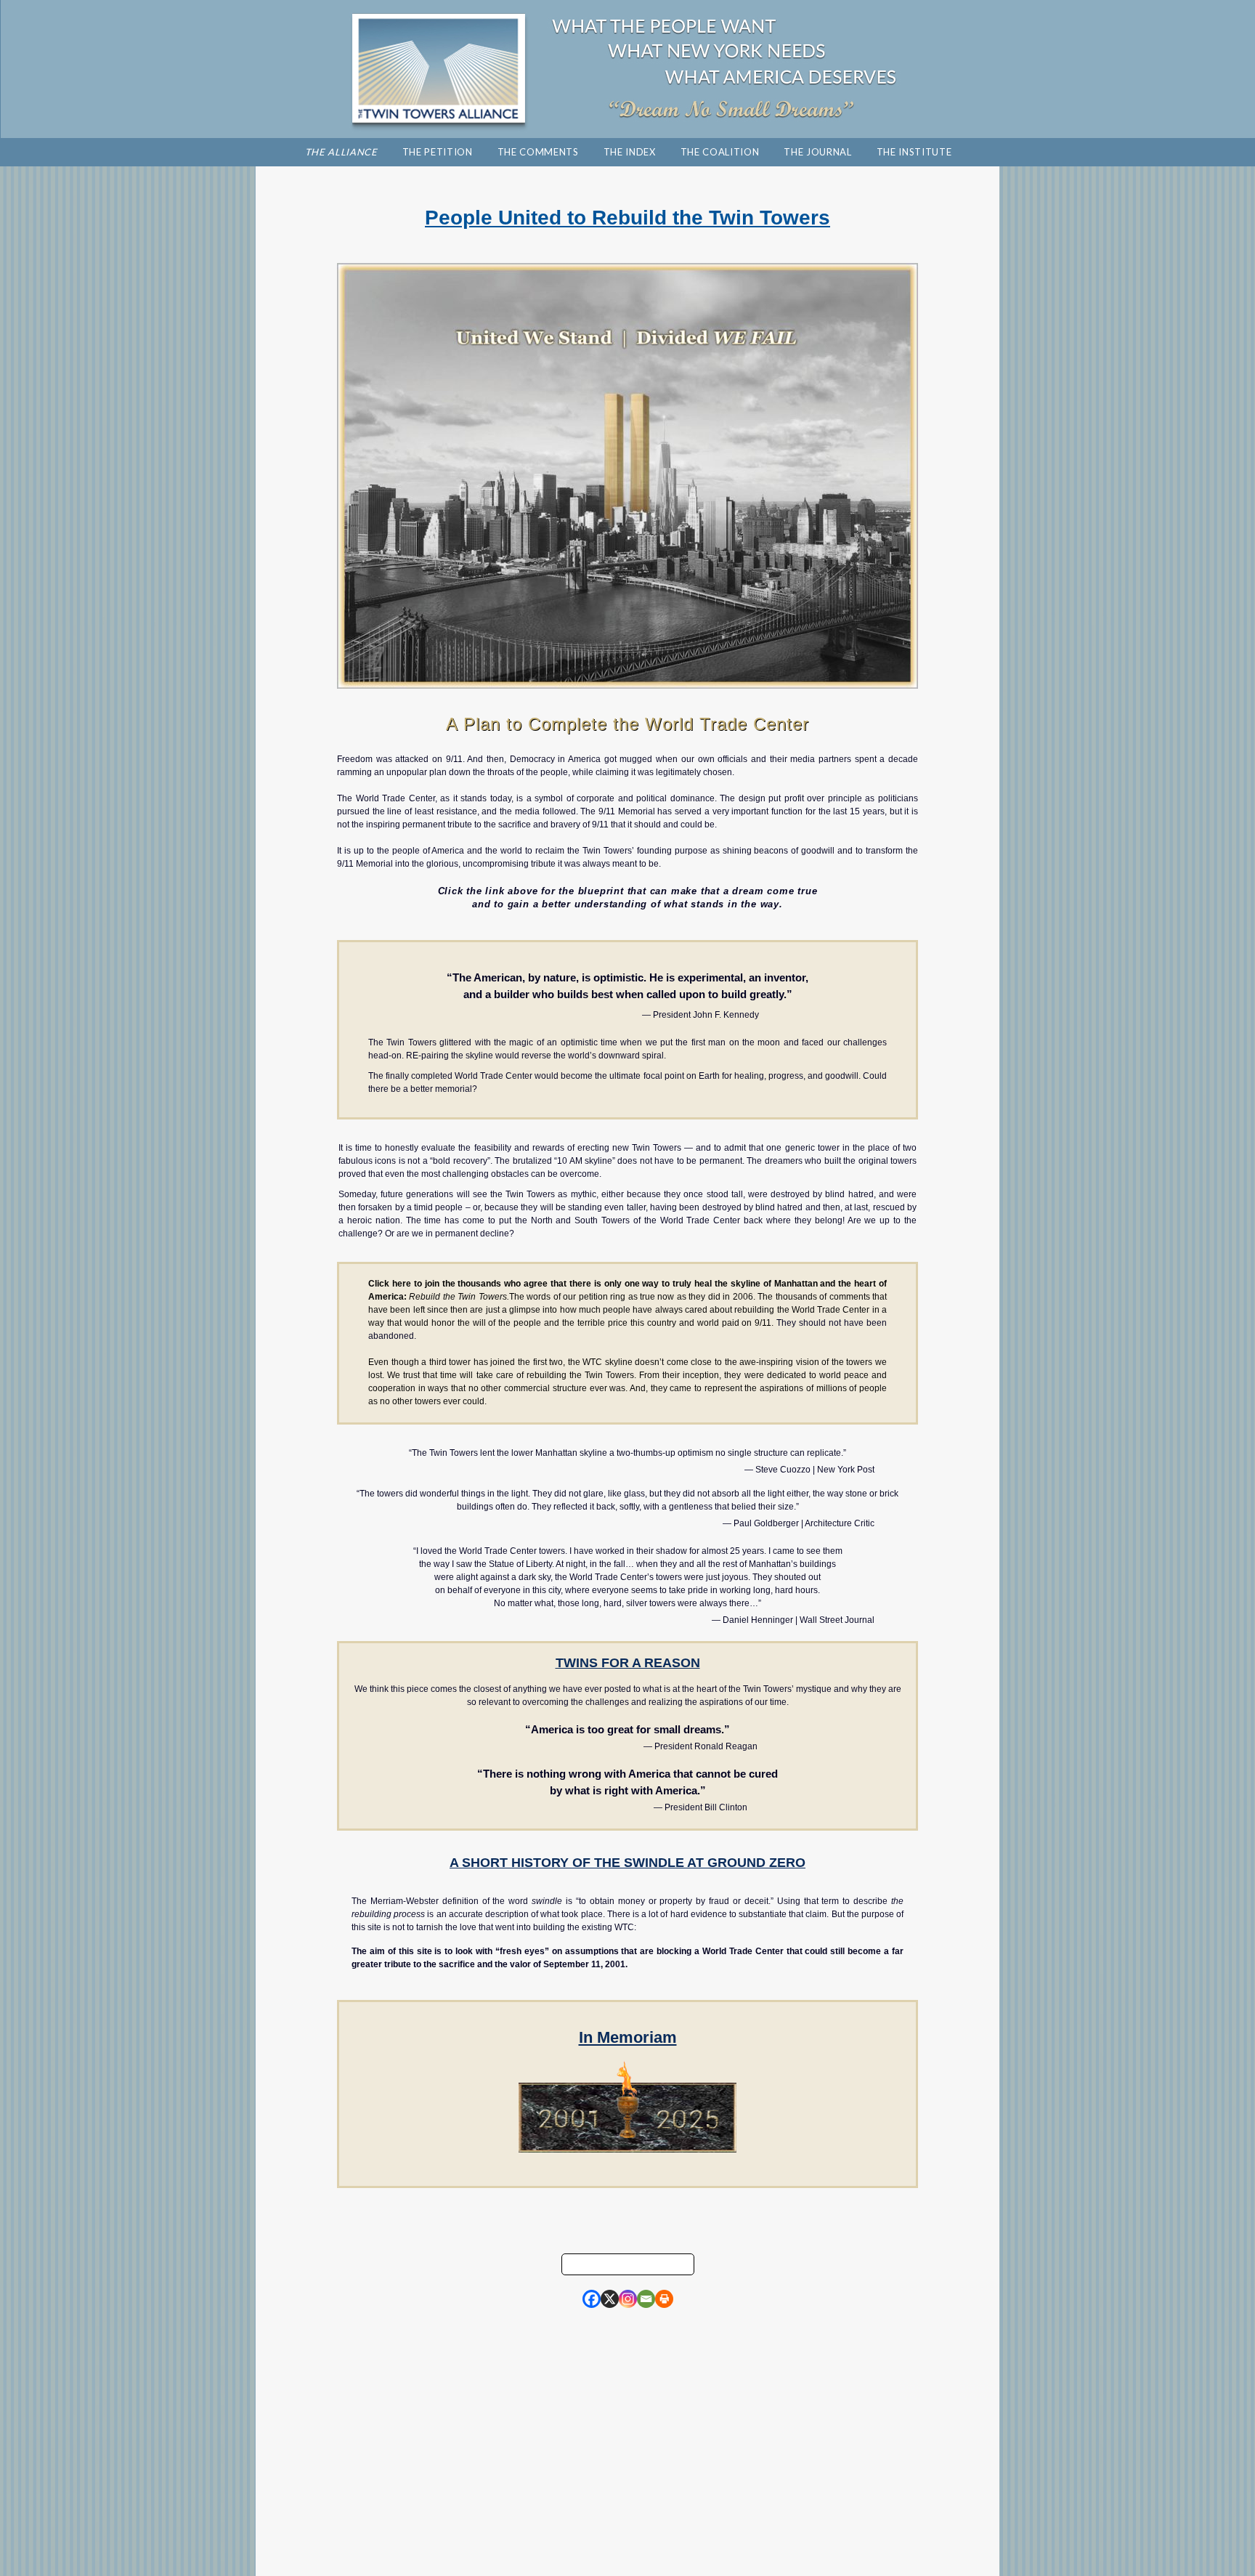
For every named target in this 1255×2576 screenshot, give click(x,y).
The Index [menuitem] (630, 152)
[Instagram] (628, 2299)
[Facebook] (592, 2299)
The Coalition (720, 152)
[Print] (664, 2299)
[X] (610, 2299)
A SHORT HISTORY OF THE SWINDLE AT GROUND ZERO (627, 1863)
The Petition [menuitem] (438, 152)
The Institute (914, 152)
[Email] (646, 2299)
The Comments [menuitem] (538, 152)
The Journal (817, 152)
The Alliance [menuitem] (341, 152)
